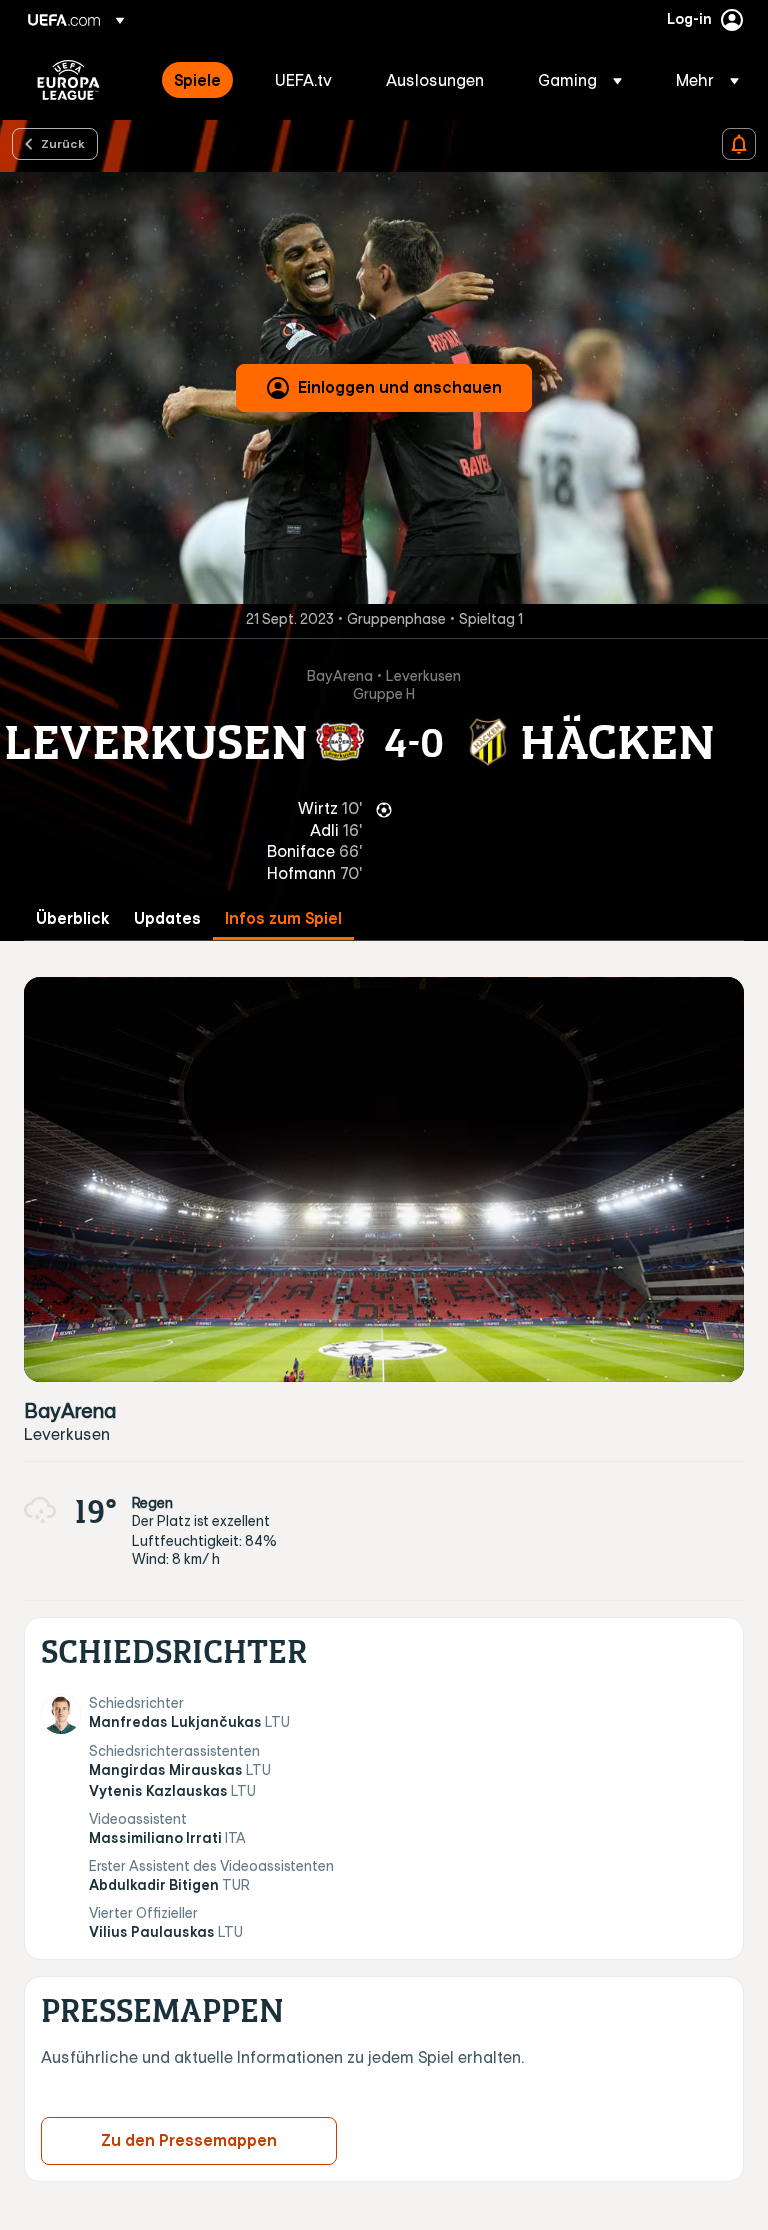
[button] (580, 80)
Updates (167, 918)
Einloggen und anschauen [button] (400, 387)
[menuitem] (199, 80)
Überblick (73, 918)
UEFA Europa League (68, 80)
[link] (197, 80)
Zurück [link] (63, 143)
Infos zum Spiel (283, 918)
